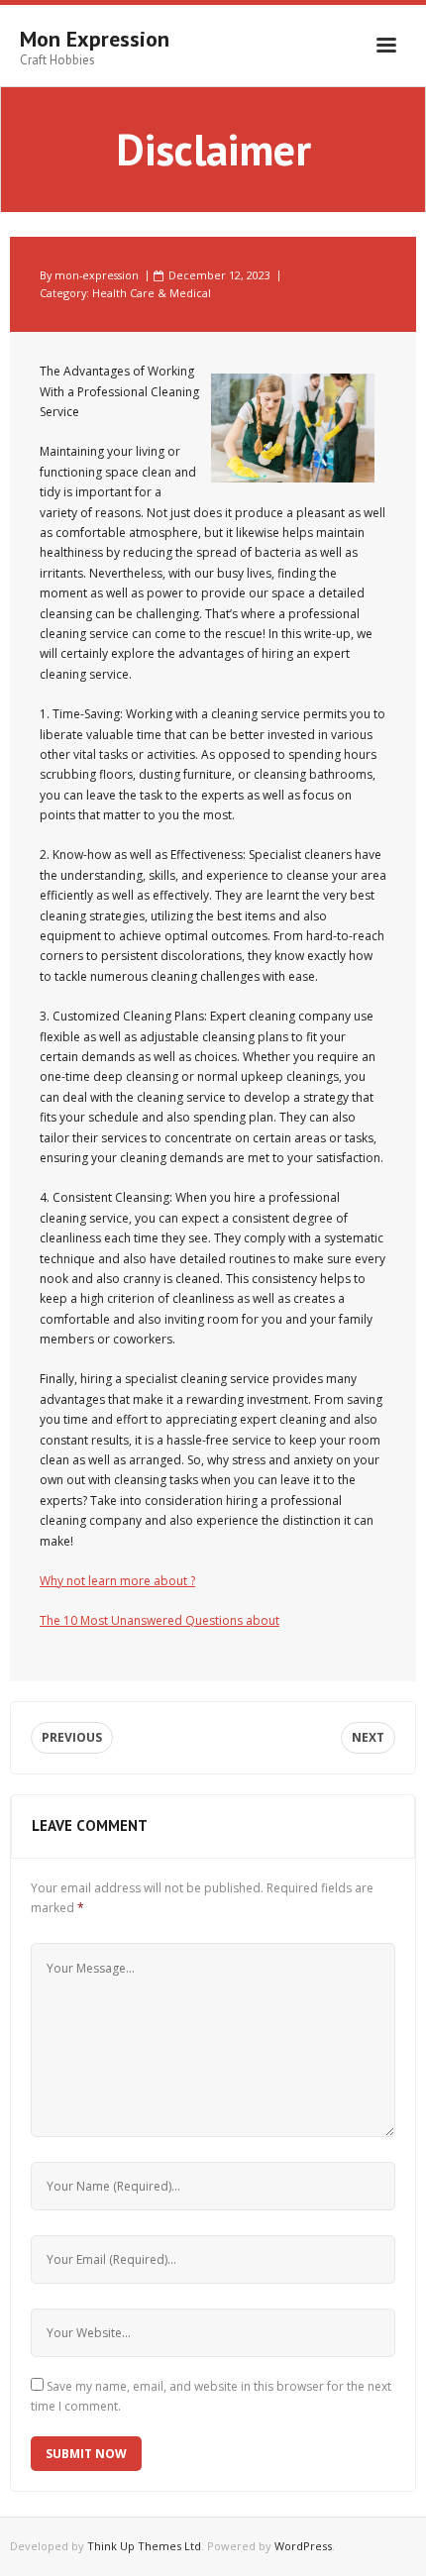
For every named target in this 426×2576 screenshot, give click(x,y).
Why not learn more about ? (117, 1581)
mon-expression (97, 275)
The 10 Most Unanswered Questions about (160, 1620)
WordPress (303, 2546)
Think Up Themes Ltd (144, 2546)
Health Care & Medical (152, 293)
